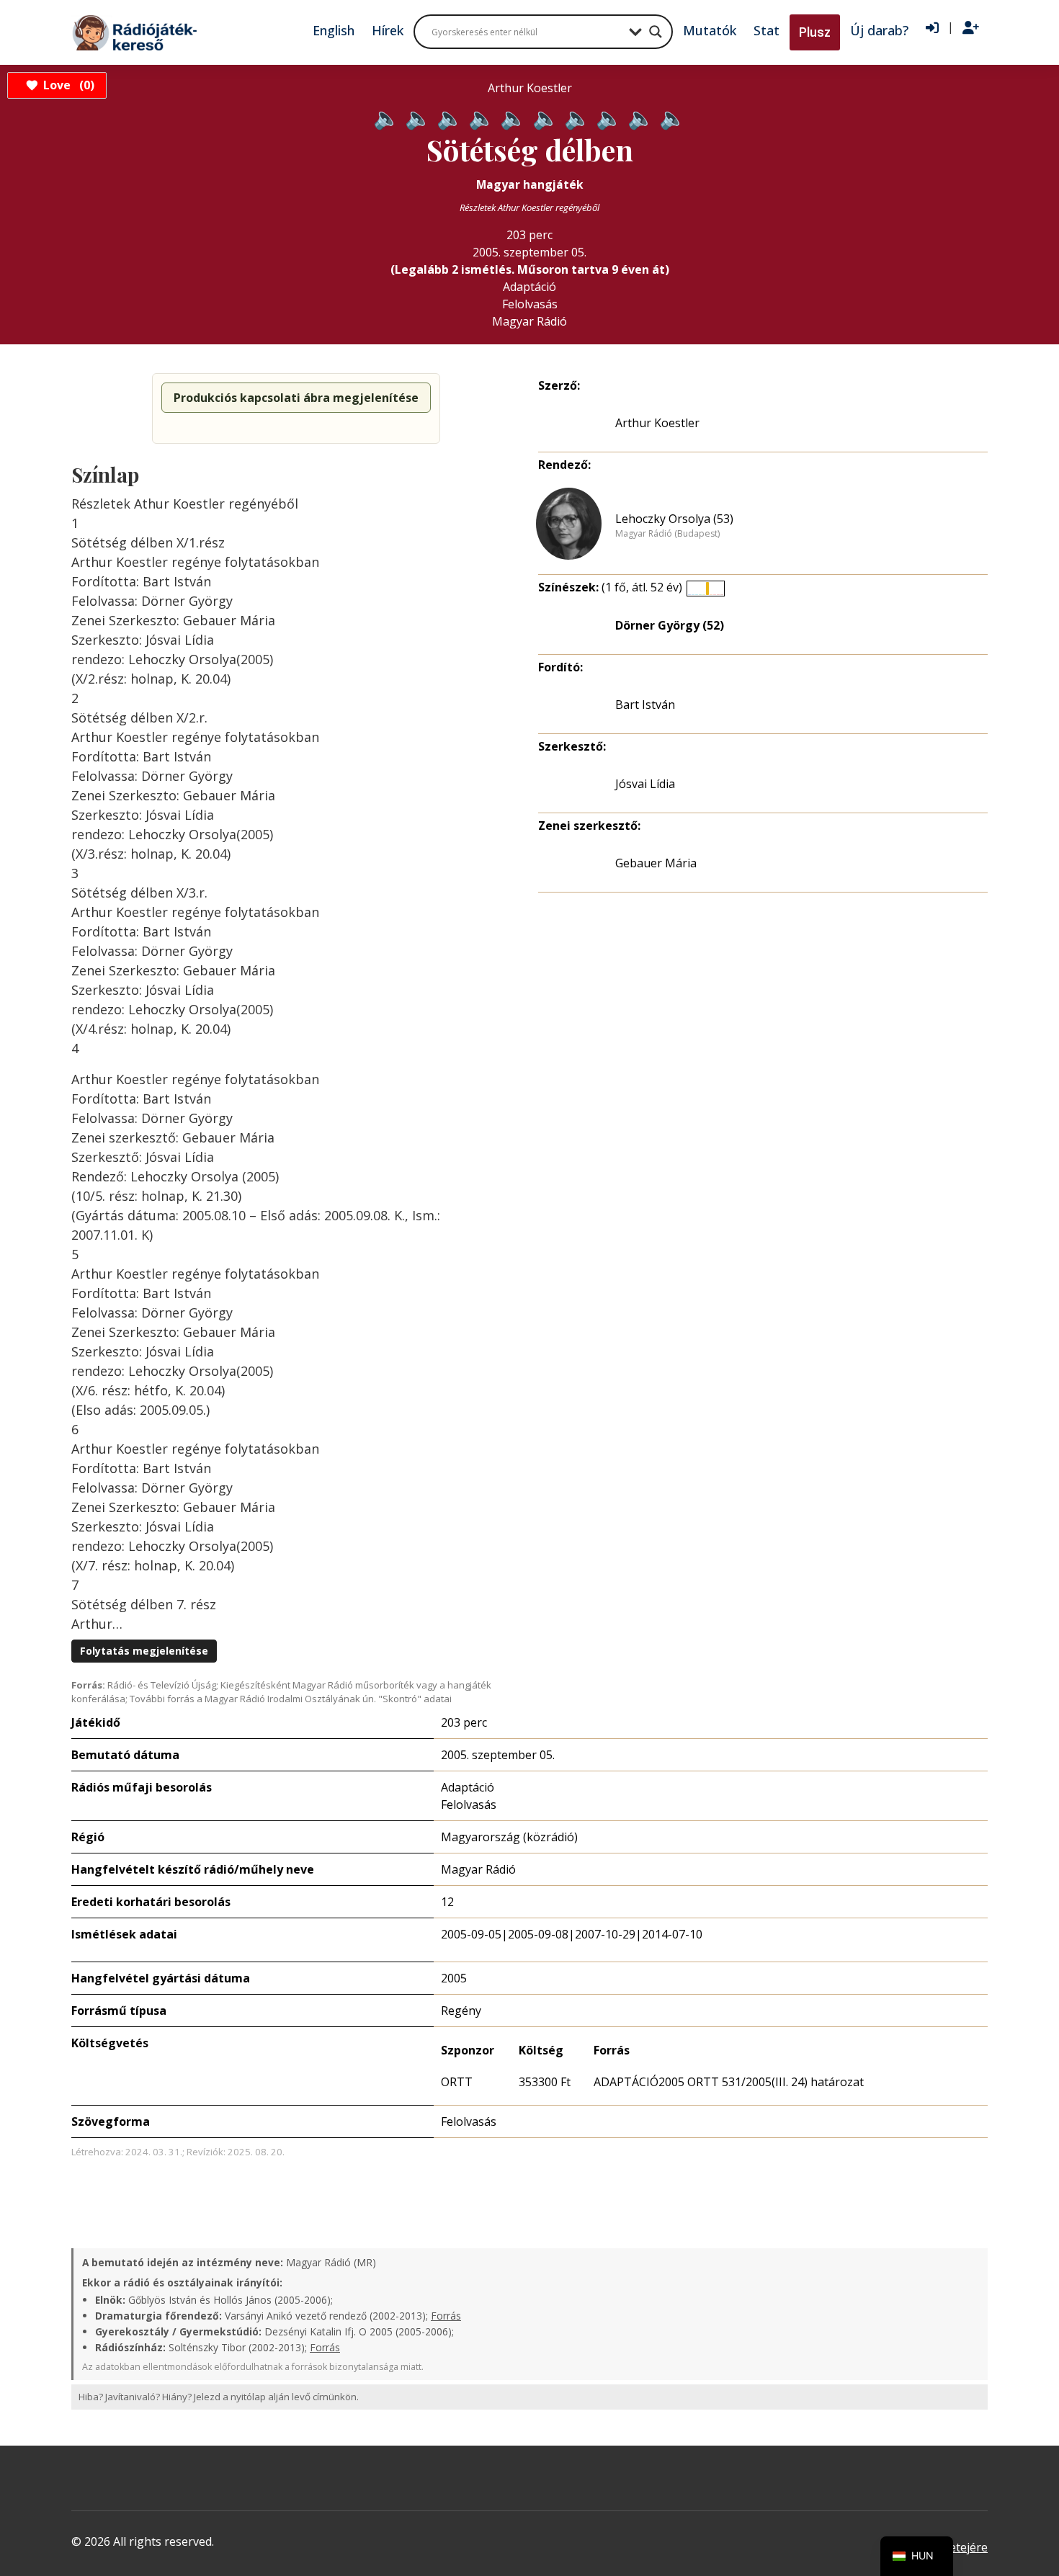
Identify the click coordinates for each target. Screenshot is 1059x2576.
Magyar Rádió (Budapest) (667, 534)
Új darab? (879, 30)
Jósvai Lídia (645, 784)
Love (67, 85)
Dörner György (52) (670, 625)
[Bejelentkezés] (932, 28)
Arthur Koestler (657, 423)
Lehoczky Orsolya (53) (674, 519)
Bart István (645, 705)
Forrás (446, 2316)
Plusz (815, 32)
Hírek (388, 30)
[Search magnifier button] (656, 32)
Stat (767, 30)
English (334, 30)
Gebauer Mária (656, 863)
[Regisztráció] (971, 28)
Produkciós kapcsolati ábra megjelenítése (296, 398)
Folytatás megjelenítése (144, 1651)
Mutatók (710, 30)
